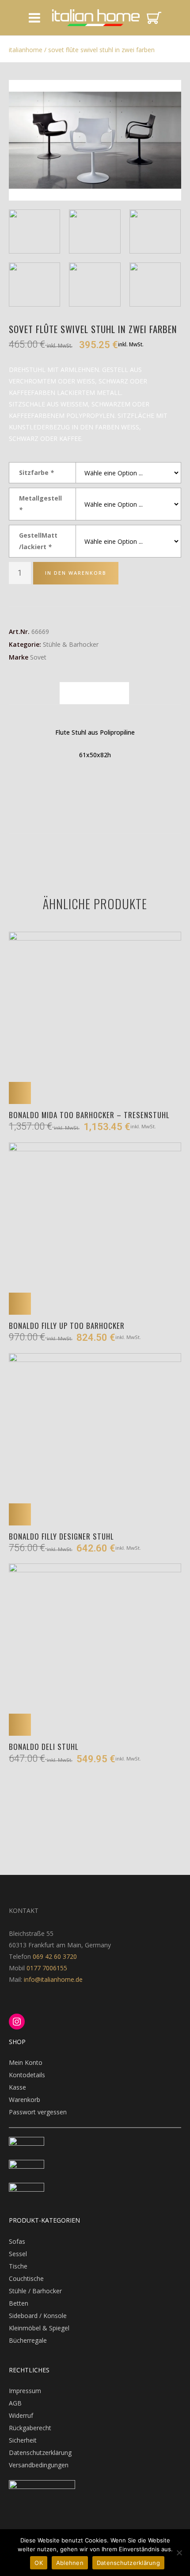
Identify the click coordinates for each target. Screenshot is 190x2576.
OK (39, 2563)
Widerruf (21, 2415)
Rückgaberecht (30, 2428)
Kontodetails (27, 2075)
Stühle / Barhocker (35, 2291)
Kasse (17, 2087)
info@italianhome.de (52, 1979)
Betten (19, 2303)
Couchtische (26, 2278)
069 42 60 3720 (55, 1956)
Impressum (25, 2391)
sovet (38, 657)
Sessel (18, 2254)
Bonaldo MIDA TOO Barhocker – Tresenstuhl (89, 1115)
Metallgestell (40, 504)
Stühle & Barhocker (71, 644)
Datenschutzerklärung (40, 2453)
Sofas (17, 2241)
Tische (18, 2266)
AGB (15, 2403)
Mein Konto (26, 2062)
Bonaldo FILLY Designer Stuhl (61, 1536)
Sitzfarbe (36, 472)
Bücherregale (28, 2340)
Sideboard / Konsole (38, 2316)
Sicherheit (23, 2440)
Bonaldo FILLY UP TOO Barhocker (67, 1326)
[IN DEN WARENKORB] (20, 1093)
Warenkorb (25, 2100)
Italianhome (26, 50)
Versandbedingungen (39, 2465)
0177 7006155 (47, 1968)
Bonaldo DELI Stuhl (44, 1747)
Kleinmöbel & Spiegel (39, 2328)
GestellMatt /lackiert (38, 541)
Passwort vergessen (38, 2112)
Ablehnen (70, 2563)
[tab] (94, 693)
